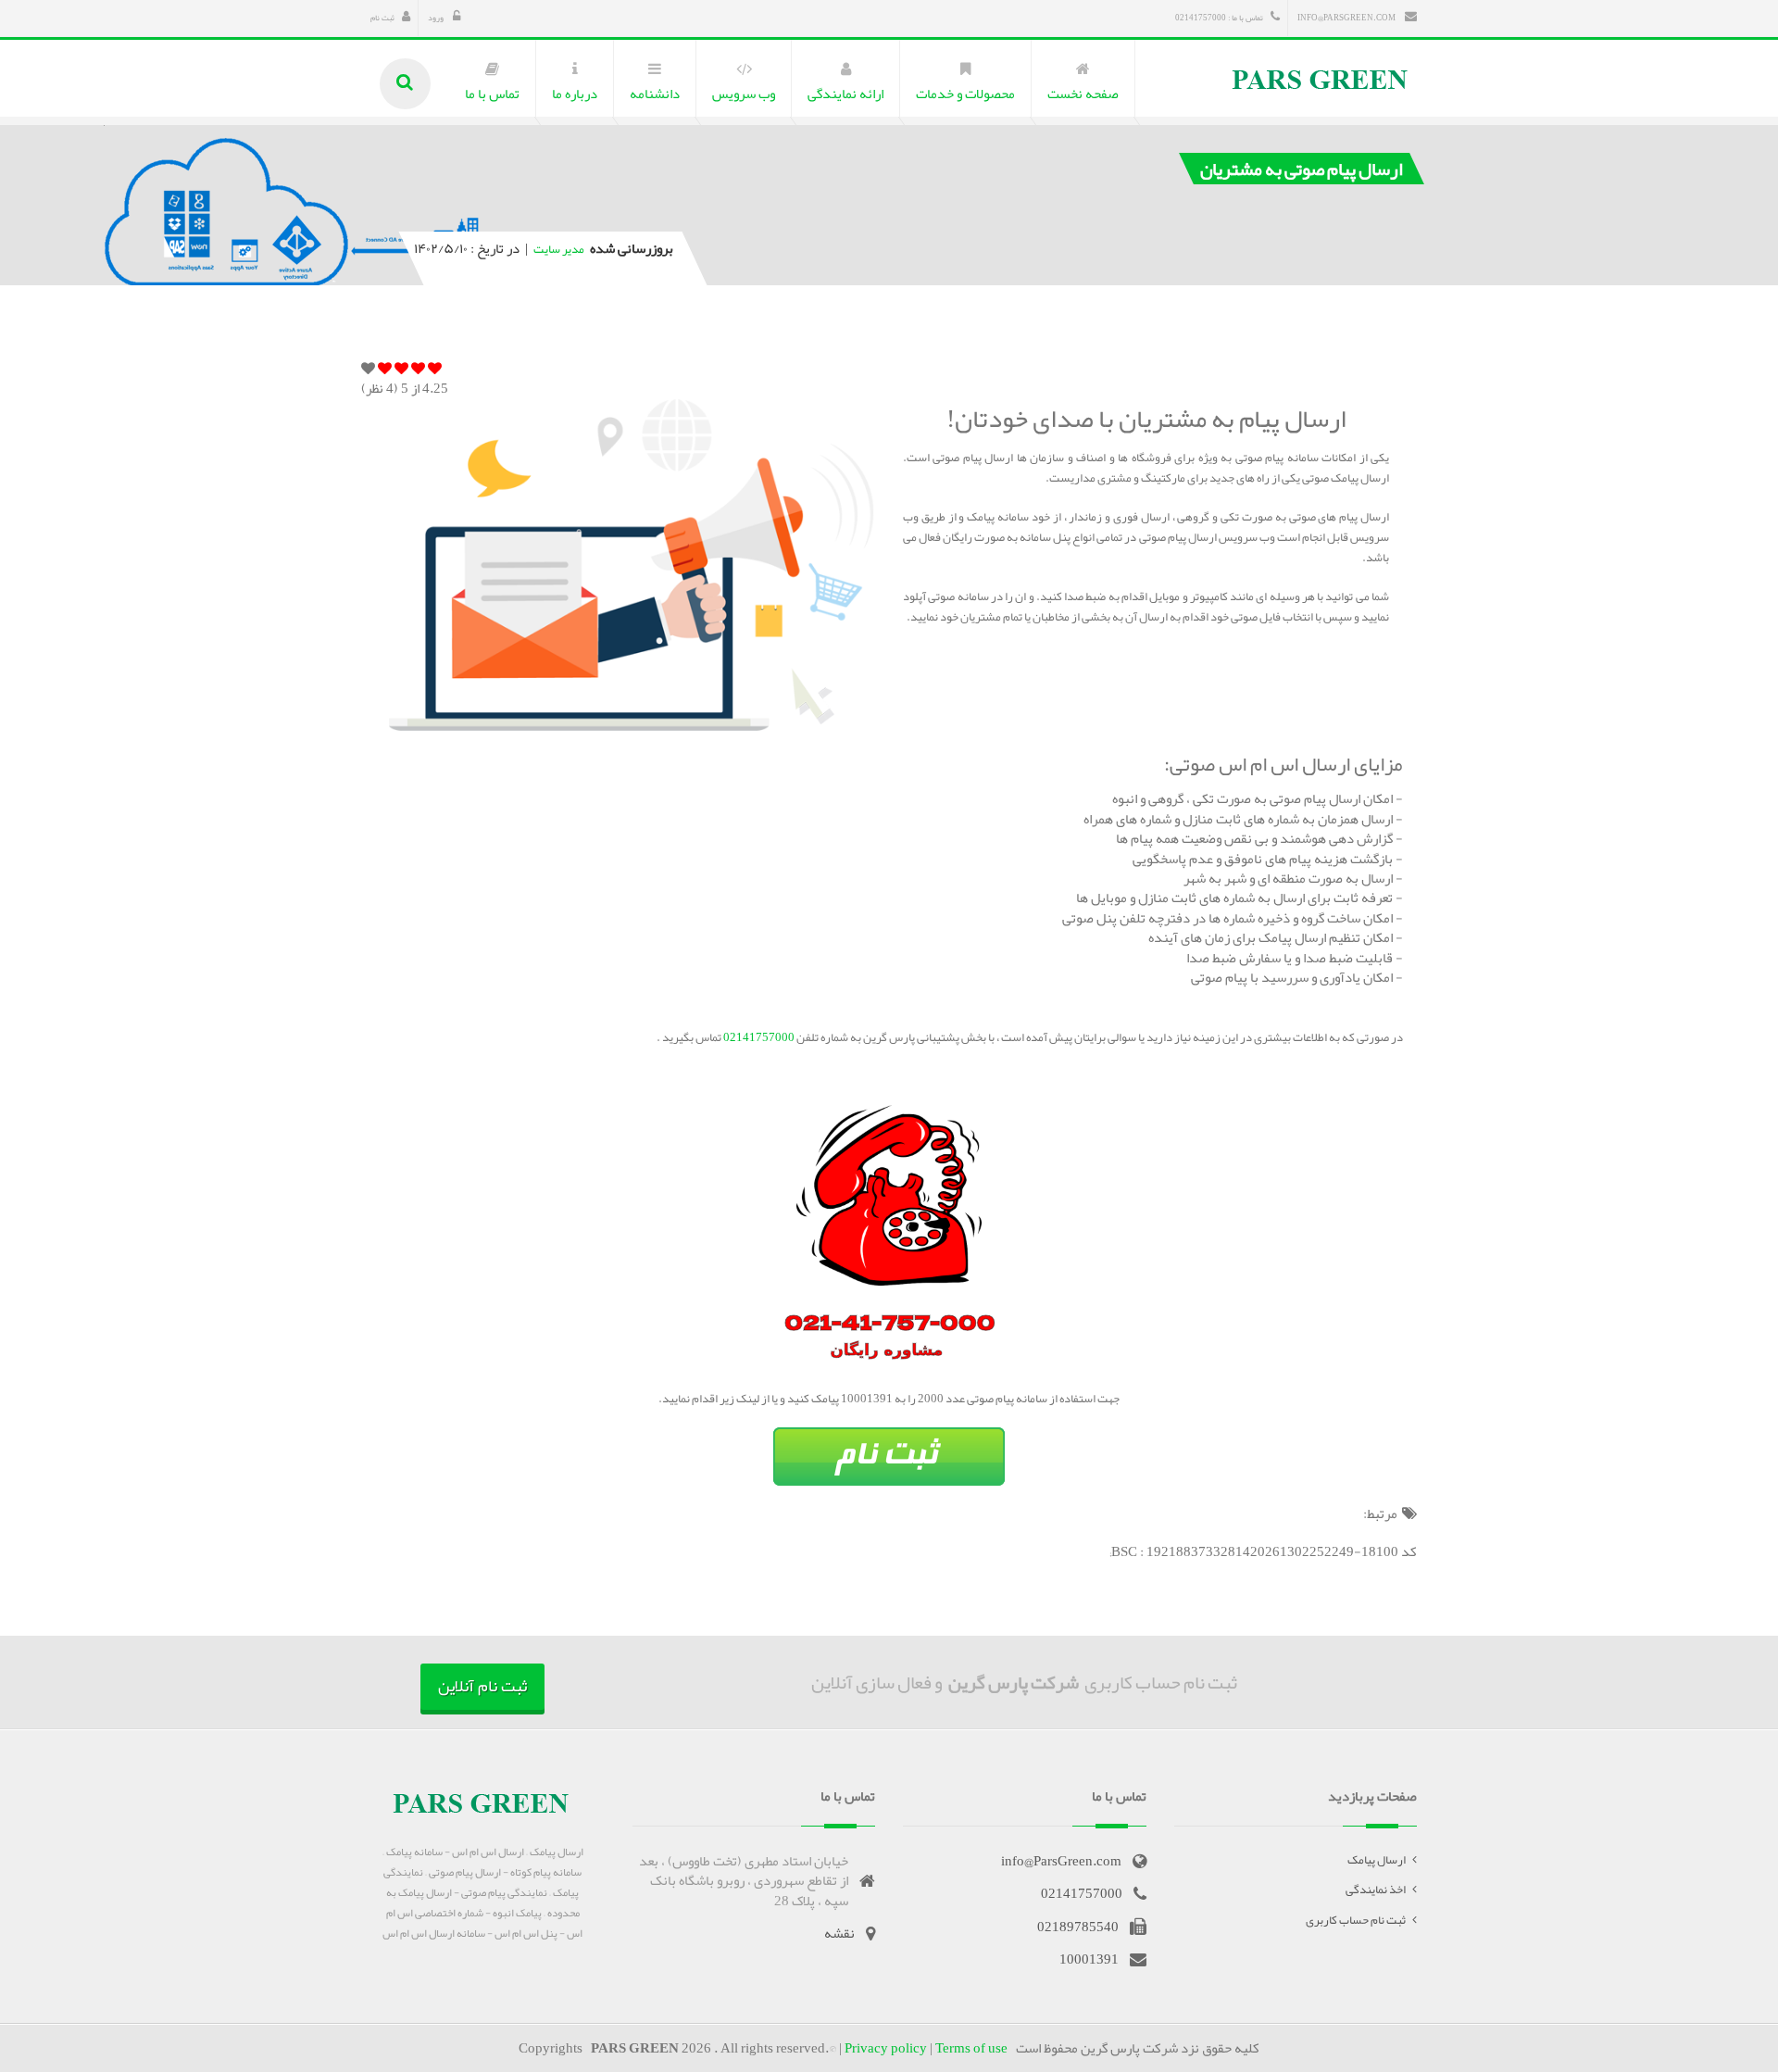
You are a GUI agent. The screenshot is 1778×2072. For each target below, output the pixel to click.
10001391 (1089, 1959)
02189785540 (1078, 1927)
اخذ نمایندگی (1376, 1890)
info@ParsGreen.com (1347, 18)
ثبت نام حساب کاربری (1356, 1920)
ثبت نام (382, 18)
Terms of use (971, 2048)
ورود (437, 18)
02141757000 (758, 1037)
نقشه (839, 1933)
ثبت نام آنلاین (482, 1686)
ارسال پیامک (1377, 1860)
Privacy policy (886, 2048)
